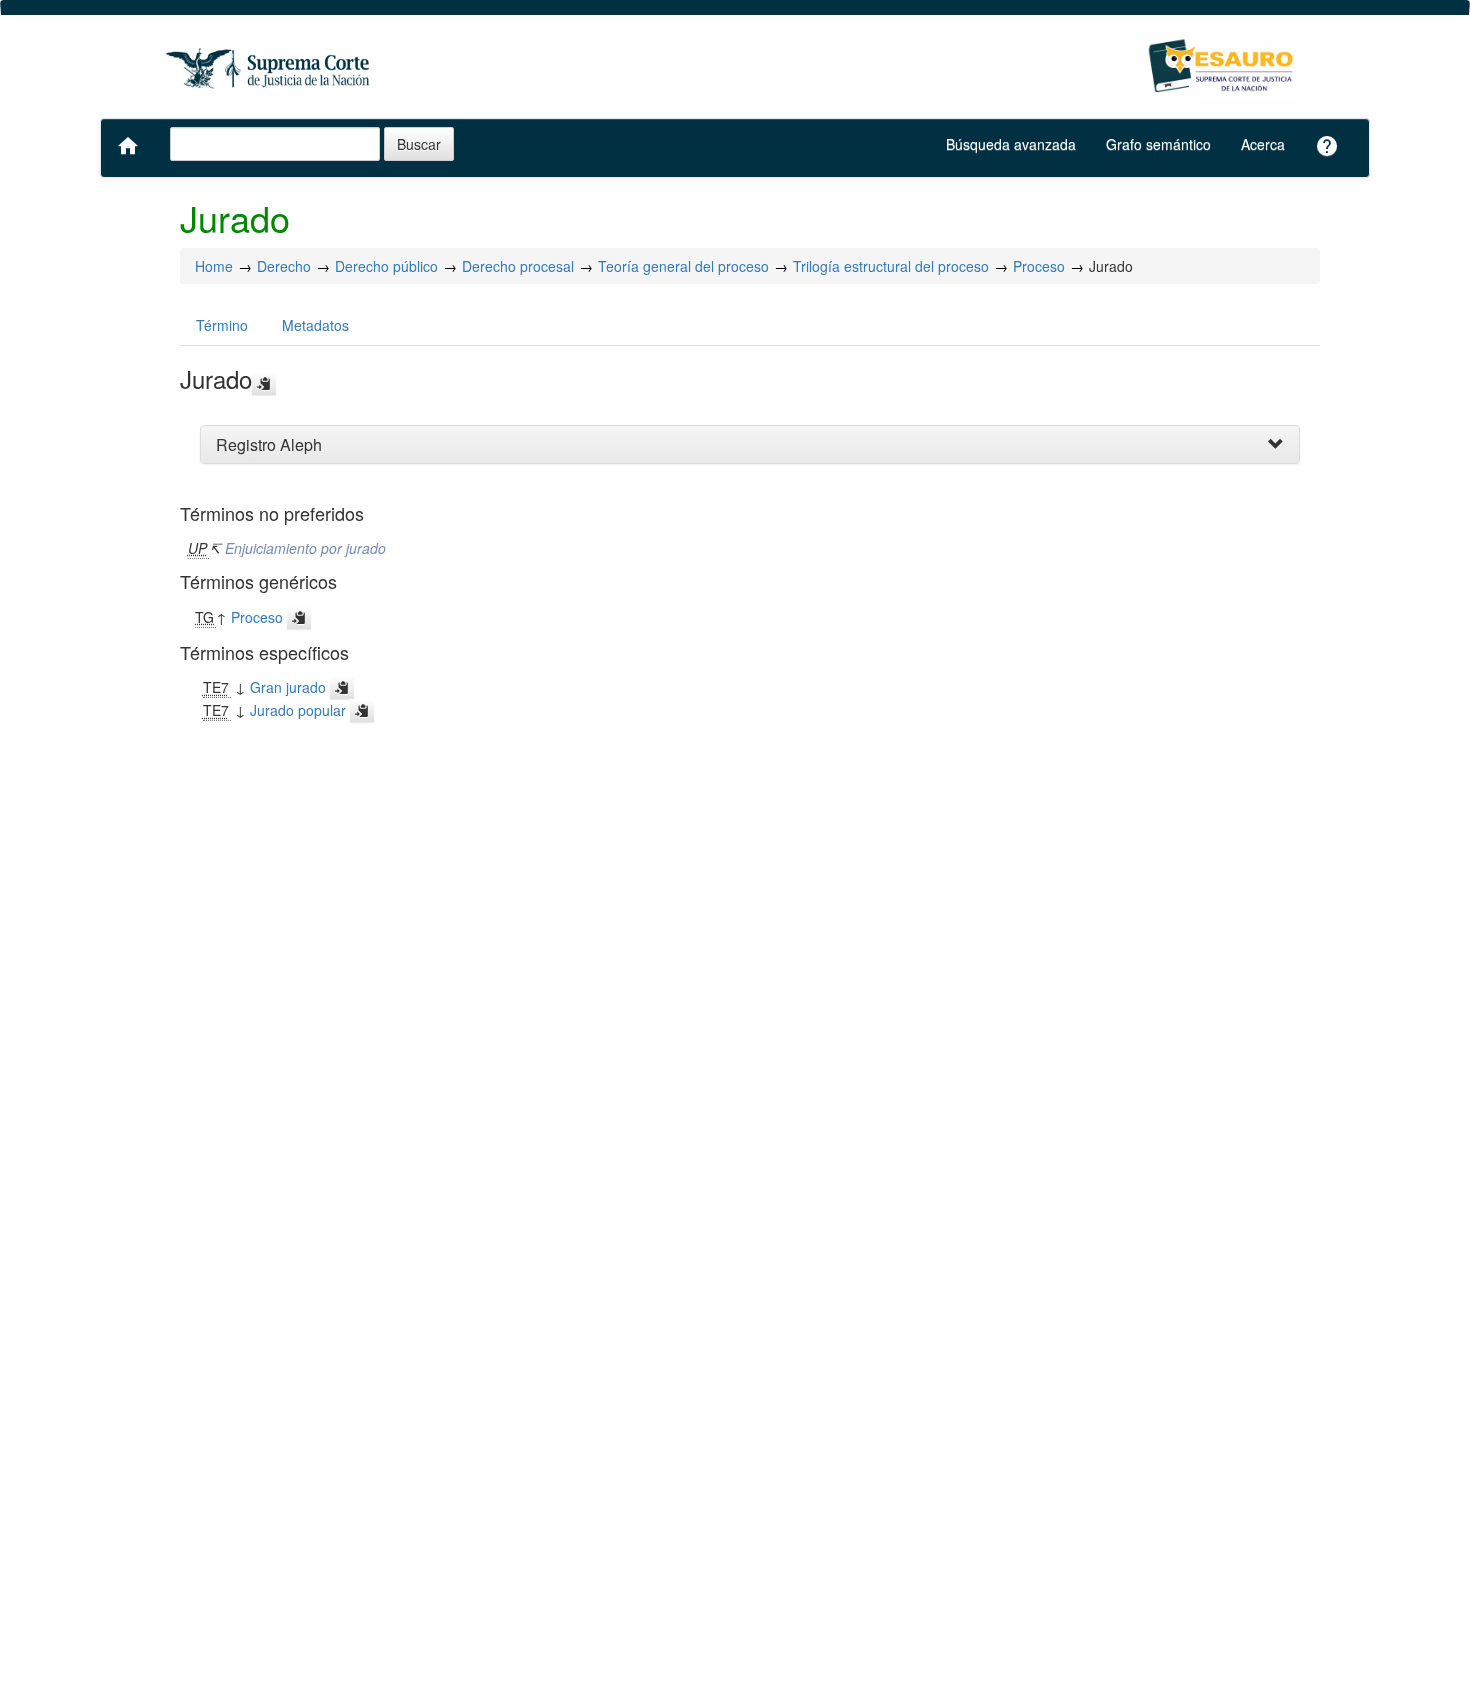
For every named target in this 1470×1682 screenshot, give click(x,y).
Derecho (284, 266)
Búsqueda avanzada (1011, 144)
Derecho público (386, 266)
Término (222, 325)
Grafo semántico (1158, 144)
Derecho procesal (518, 266)
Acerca (1263, 144)
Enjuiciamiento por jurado (305, 548)
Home (214, 266)
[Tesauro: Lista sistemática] (1222, 67)
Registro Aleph (269, 444)
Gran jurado (288, 687)
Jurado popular (298, 710)
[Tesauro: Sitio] (270, 67)
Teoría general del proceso (683, 266)
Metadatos (315, 325)
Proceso (1039, 266)
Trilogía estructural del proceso (891, 266)
